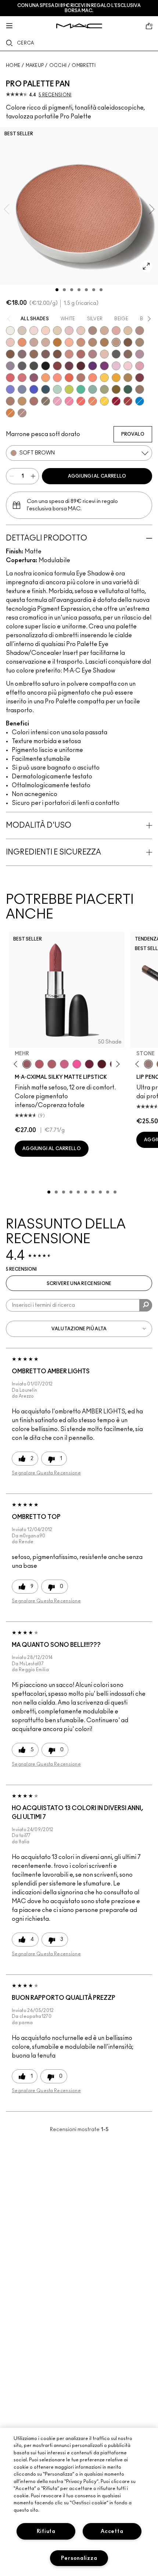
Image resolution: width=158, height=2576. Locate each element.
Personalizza (79, 2558)
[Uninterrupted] (104, 342)
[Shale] (140, 354)
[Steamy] (93, 389)
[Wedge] (128, 342)
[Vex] (22, 331)
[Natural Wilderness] (57, 342)
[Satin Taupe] (22, 354)
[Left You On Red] (116, 401)
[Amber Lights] (22, 401)
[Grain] (10, 342)
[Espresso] (34, 354)
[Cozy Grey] (104, 354)
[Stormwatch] (46, 389)
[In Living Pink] (10, 378)
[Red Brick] (69, 378)
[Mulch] (10, 401)
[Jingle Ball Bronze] (10, 413)
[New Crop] (81, 389)
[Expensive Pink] (81, 378)
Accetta (112, 2531)
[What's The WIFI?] (69, 389)
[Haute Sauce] (128, 401)
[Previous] (17, 1064)
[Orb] (81, 331)
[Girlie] (140, 366)
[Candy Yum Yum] (77, 1064)
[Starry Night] (81, 366)
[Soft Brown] (116, 342)
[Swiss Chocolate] (57, 354)
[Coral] (81, 401)
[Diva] (102, 1064)
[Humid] (104, 389)
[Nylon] (57, 331)
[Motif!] (22, 342)
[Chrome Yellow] (104, 401)
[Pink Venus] (57, 401)
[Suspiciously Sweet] (93, 378)
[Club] (128, 354)
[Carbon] (46, 366)
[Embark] (10, 354)
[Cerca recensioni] (146, 1305)
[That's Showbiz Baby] (128, 389)
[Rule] (93, 401)
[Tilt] (22, 389)
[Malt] (69, 331)
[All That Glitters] (140, 331)
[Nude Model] (57, 366)
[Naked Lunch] (34, 342)
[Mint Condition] (57, 389)
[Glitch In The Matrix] (34, 366)
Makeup (35, 65)
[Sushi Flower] (69, 401)
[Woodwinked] (140, 389)
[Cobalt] (10, 389)
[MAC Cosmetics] (79, 26)
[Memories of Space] (104, 378)
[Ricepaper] (128, 331)
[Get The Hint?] (39, 1064)
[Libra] (22, 378)
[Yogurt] (128, 366)
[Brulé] (46, 331)
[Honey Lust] (46, 342)
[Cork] (140, 342)
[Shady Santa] (140, 378)
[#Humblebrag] (116, 366)
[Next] (117, 1064)
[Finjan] (81, 354)
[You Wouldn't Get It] (52, 1064)
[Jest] (116, 331)
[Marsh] (128, 378)
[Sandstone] (81, 342)
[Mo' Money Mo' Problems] (116, 389)
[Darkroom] (104, 366)
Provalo (133, 434)
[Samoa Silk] (46, 378)
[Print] (116, 354)
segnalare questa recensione (46, 1473)
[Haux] (93, 354)
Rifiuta (46, 2531)
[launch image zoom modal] (146, 266)
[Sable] (22, 413)
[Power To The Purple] (93, 366)
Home (13, 65)
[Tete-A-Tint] (69, 342)
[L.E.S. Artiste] (93, 331)
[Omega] (104, 331)
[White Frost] (10, 331)
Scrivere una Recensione (79, 1284)
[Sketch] (69, 366)
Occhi (58, 65)
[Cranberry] (34, 378)
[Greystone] (22, 366)
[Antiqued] (34, 401)
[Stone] (148, 1064)
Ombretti (83, 65)
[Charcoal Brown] (93, 342)
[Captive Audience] (89, 1064)
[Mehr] (27, 1064)
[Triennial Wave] (140, 401)
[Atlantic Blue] (34, 389)
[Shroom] (34, 331)
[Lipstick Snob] (64, 1064)
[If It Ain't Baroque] (116, 378)
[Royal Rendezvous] (69, 354)
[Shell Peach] (57, 378)
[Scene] (10, 366)
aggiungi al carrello (97, 476)
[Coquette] (46, 401)
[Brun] (46, 354)
